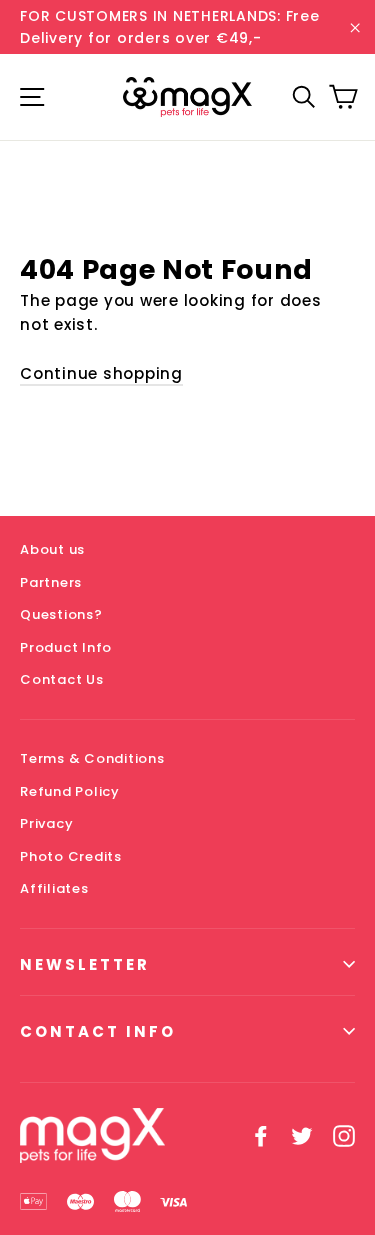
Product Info (66, 647)
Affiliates (54, 888)
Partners (51, 582)
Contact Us (62, 679)
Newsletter (85, 964)
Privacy (46, 823)
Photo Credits (71, 856)
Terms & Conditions (92, 758)
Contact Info (98, 1031)
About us (52, 549)
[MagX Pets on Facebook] (261, 1135)
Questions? (61, 614)
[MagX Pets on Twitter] (302, 1135)
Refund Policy (70, 791)
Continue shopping (101, 373)
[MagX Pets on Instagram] (344, 1135)
